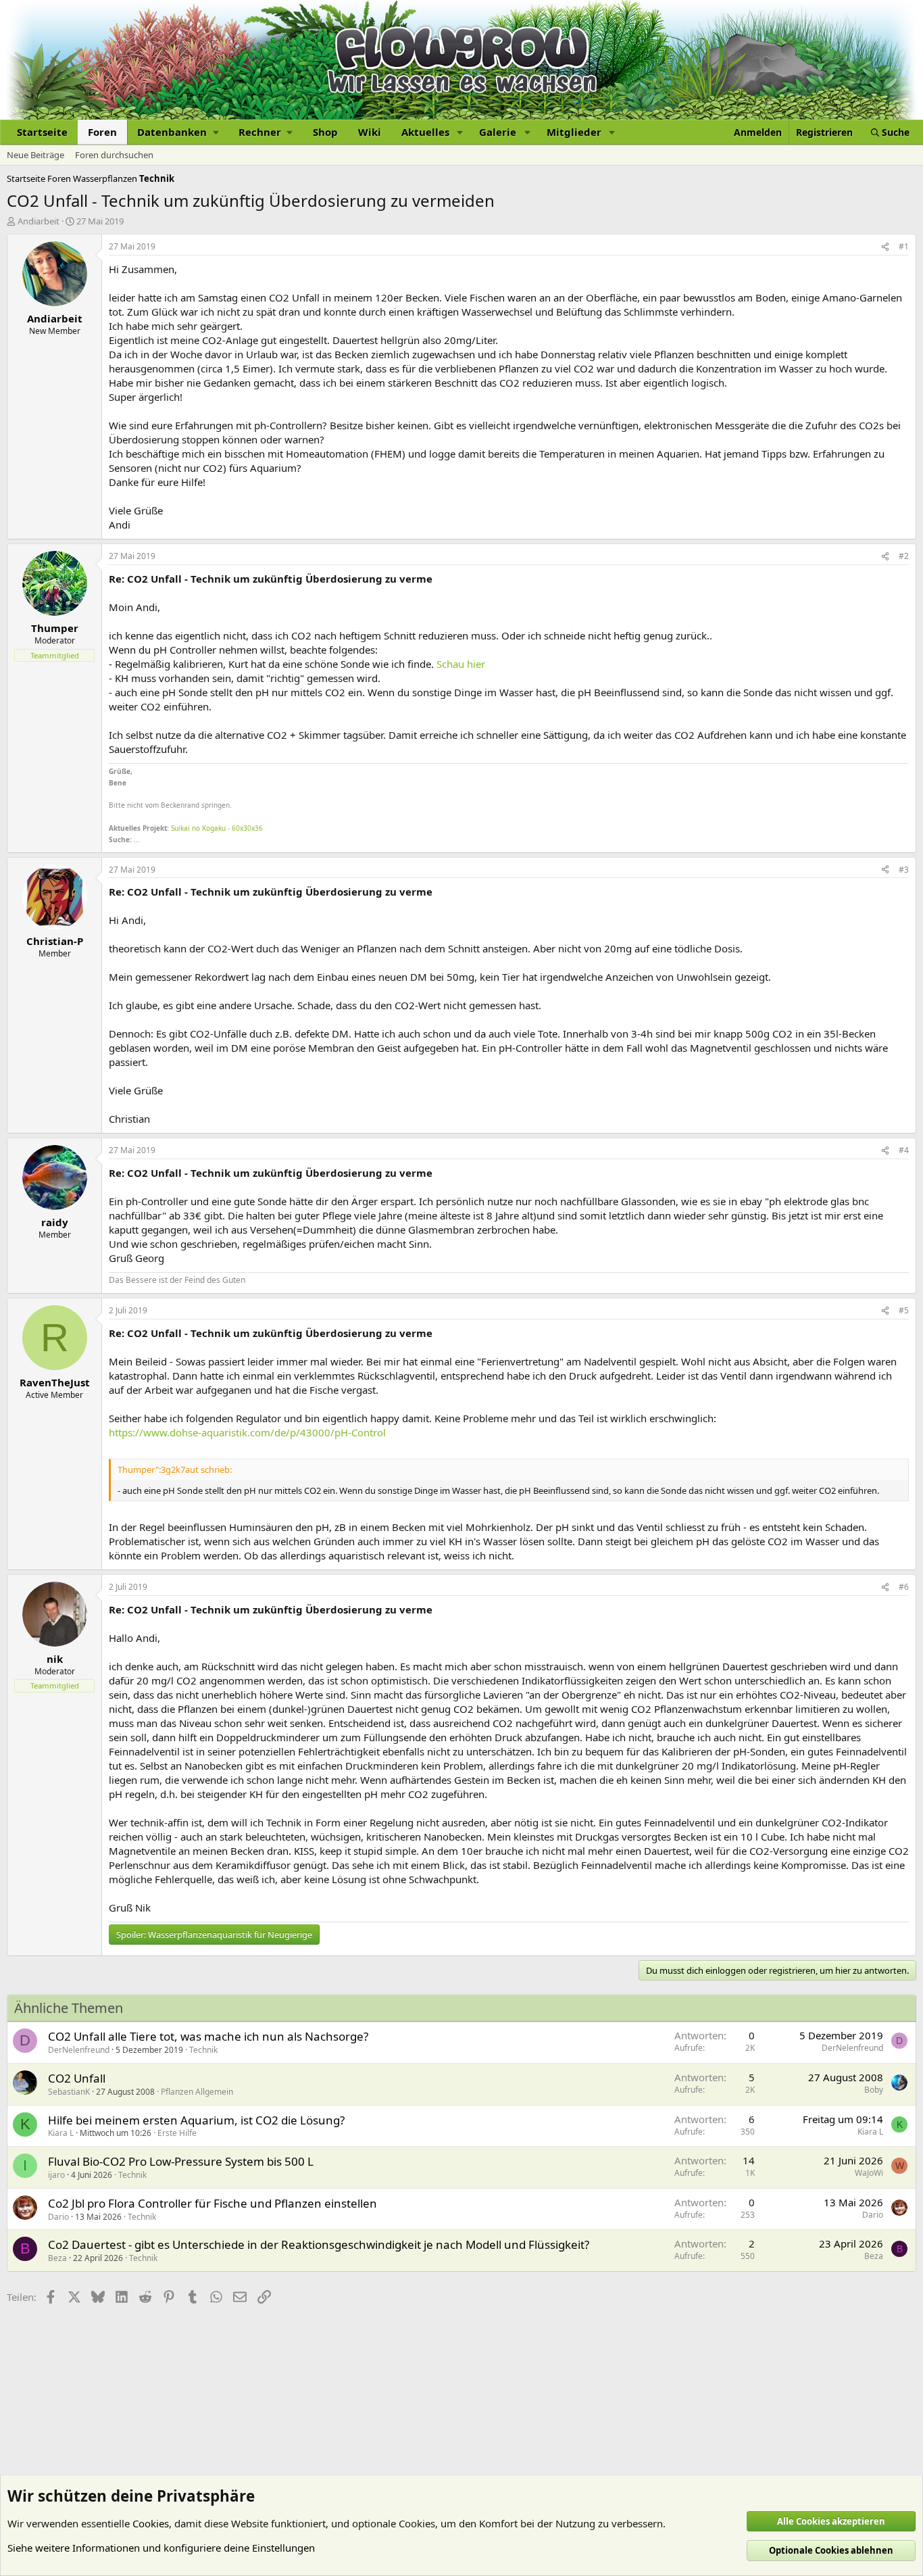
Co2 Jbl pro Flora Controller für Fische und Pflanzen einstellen (213, 2203)
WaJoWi (869, 2173)
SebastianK (69, 2092)
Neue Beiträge (35, 155)
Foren (102, 132)
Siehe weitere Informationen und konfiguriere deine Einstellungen (161, 2548)
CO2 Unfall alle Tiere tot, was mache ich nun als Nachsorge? (208, 2036)
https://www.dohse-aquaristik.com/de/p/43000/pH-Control (247, 1432)
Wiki (370, 132)
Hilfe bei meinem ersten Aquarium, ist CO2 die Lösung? (196, 2120)
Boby (874, 2090)
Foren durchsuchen (114, 155)
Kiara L (61, 2133)
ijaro (56, 2175)
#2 (904, 556)
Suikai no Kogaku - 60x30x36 (217, 828)
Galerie (498, 132)
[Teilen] (885, 247)
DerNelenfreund (79, 2050)
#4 (904, 1150)
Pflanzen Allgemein (197, 2092)
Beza (57, 2258)
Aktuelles (425, 132)
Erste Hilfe (177, 2133)
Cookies (151, 2523)
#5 (904, 1310)
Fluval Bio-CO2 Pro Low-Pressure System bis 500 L (181, 2161)
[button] (178, 132)
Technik (203, 2050)
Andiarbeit (39, 221)
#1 (904, 246)
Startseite (42, 132)
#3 (904, 870)
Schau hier (461, 664)
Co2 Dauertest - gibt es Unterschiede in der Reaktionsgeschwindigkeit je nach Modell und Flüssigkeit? (319, 2244)
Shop (325, 132)
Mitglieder (574, 132)
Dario (58, 2217)
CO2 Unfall (77, 2078)
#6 (904, 1587)
